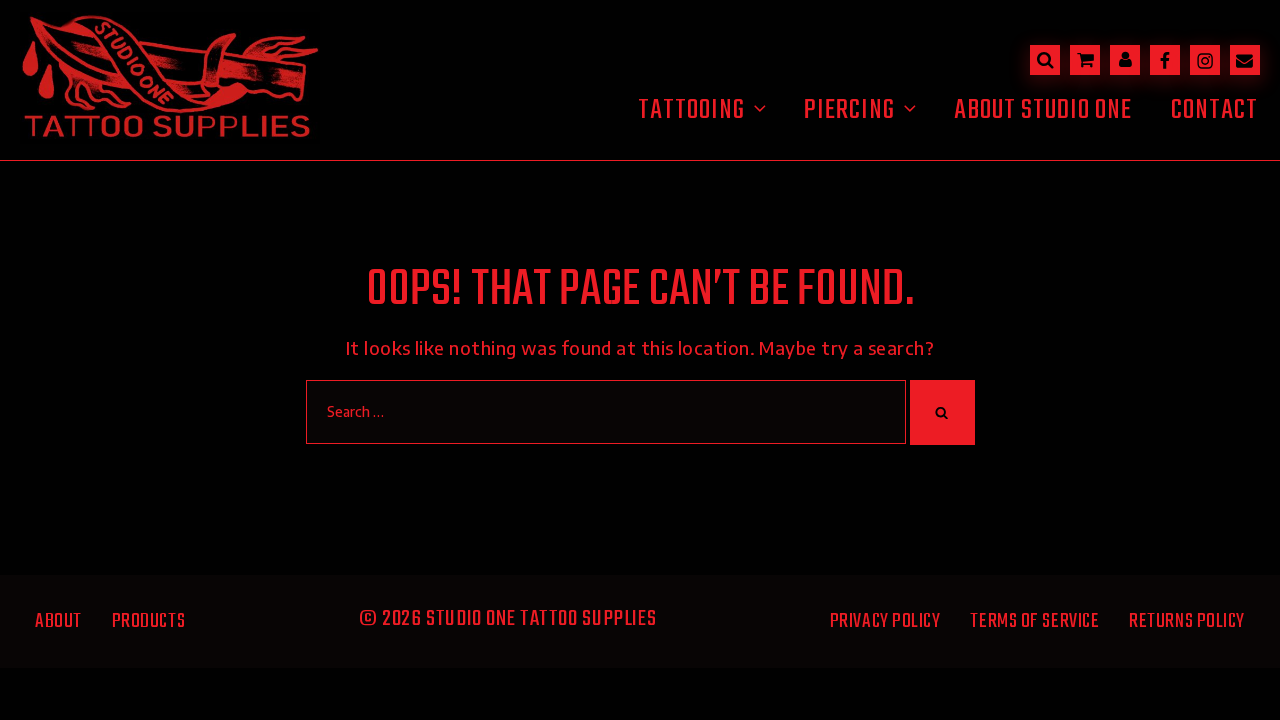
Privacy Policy (885, 621)
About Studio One (1043, 110)
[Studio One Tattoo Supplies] (170, 136)
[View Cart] (1085, 60)
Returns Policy (1187, 621)
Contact (1214, 110)
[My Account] (1125, 60)
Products (148, 621)
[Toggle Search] (1045, 60)
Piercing (849, 110)
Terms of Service (1034, 621)
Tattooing (691, 110)
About (58, 621)
